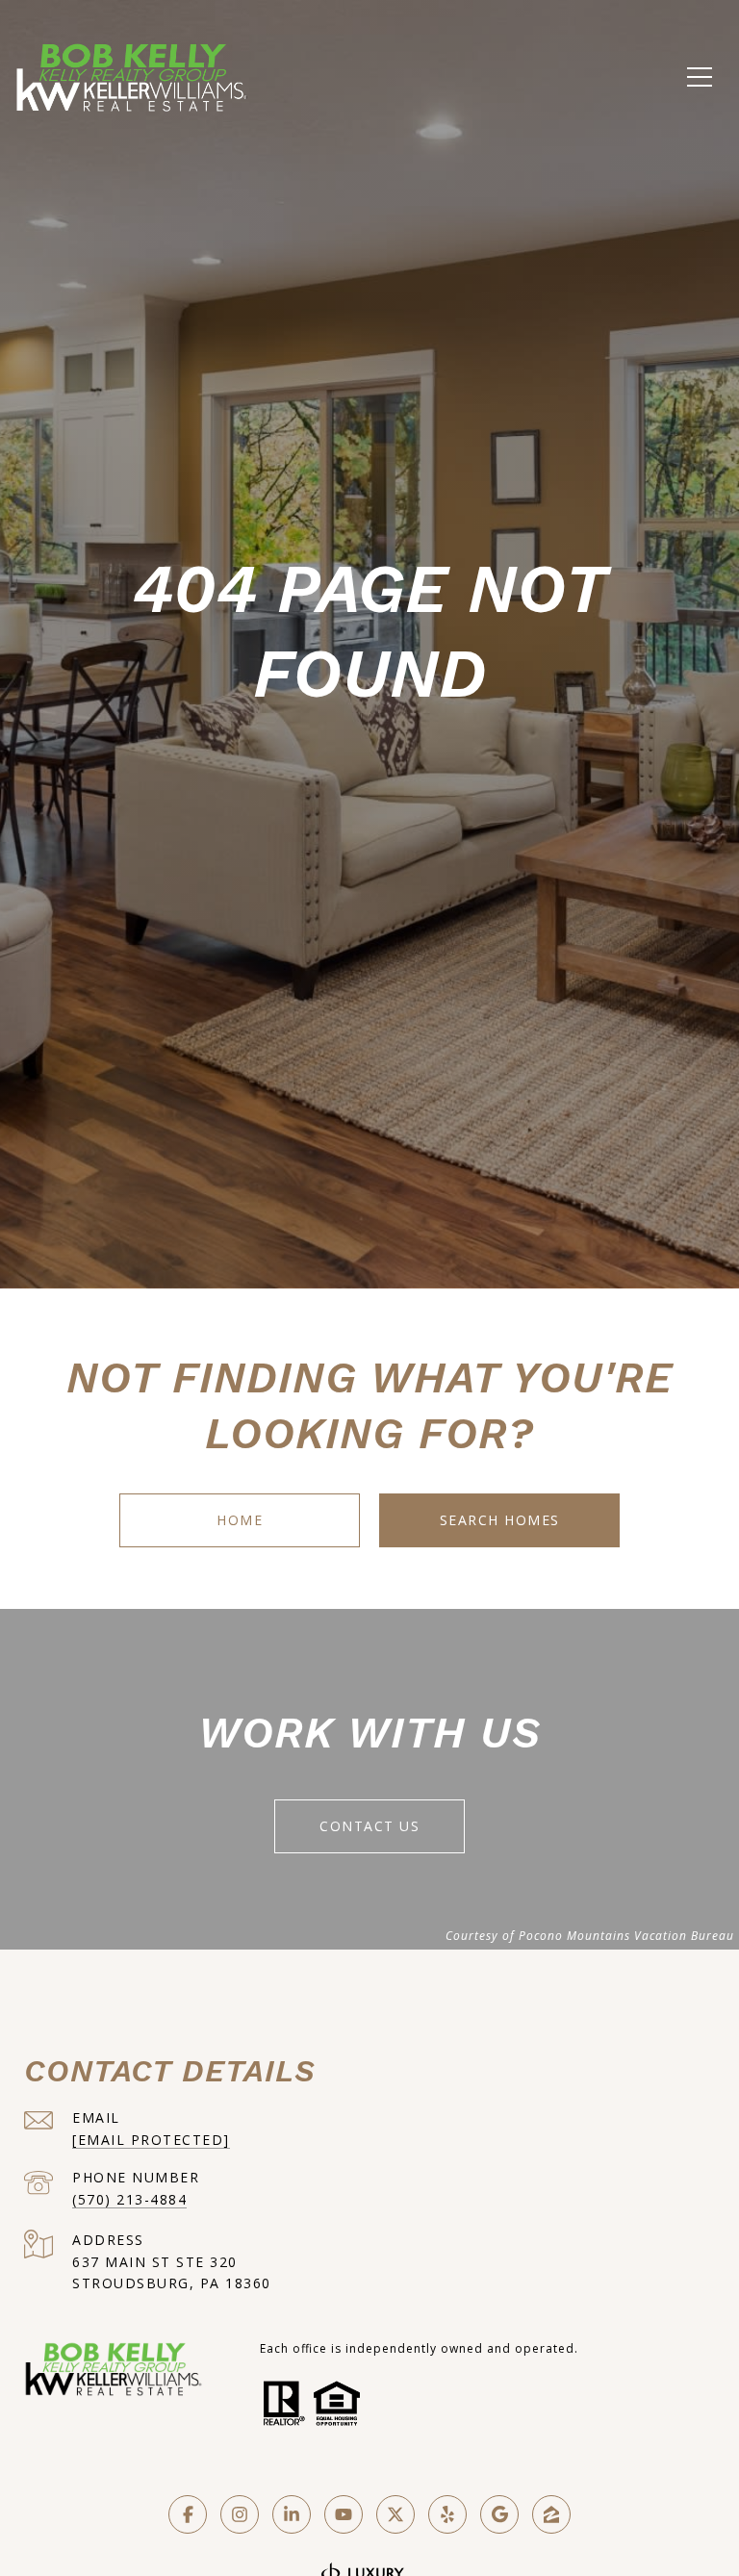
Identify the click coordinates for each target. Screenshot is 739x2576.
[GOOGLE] (499, 2514)
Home (240, 1520)
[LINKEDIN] (292, 2514)
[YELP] (447, 2514)
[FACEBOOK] (188, 2514)
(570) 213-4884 (129, 2199)
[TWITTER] (395, 2514)
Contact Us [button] (369, 1826)
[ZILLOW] (551, 2514)
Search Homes (500, 1520)
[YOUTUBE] (344, 2514)
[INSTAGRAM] (240, 2514)
